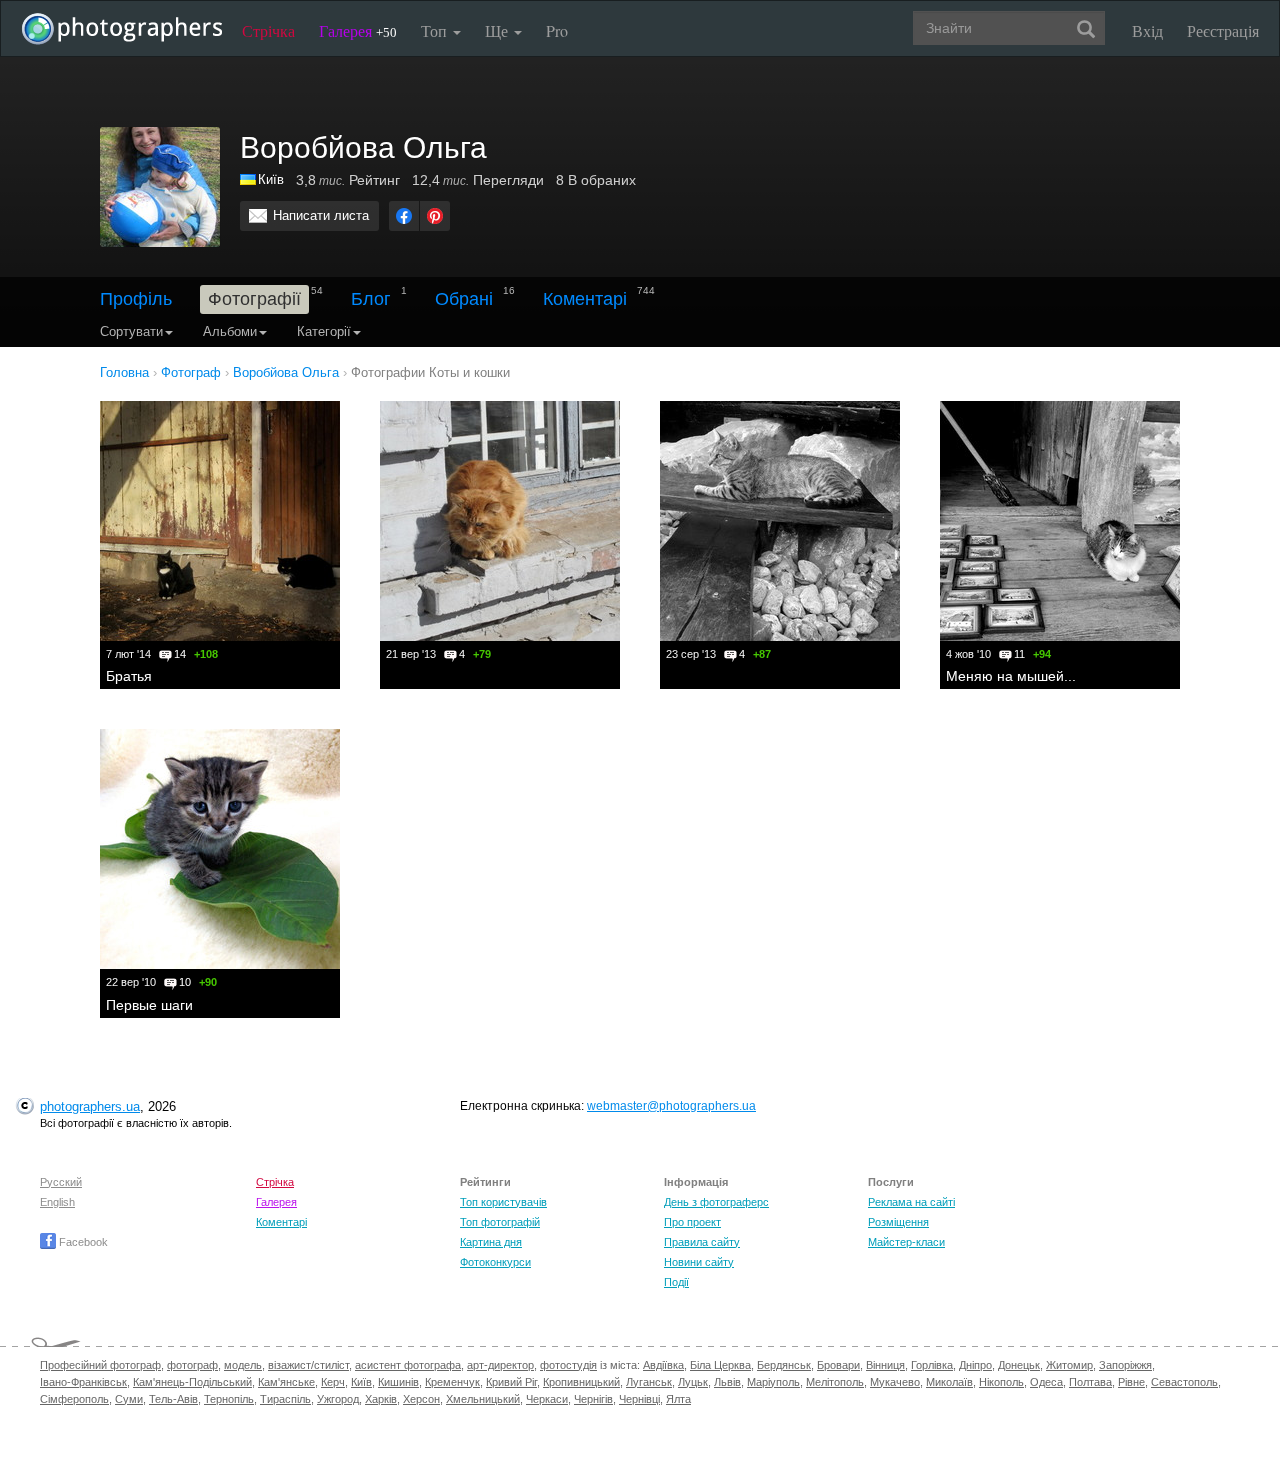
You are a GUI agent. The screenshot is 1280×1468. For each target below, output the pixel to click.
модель (243, 1365)
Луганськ (649, 1382)
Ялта (678, 1399)
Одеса (1046, 1382)
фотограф (192, 1365)
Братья (129, 676)
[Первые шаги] (220, 849)
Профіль (136, 299)
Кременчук (452, 1382)
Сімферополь (74, 1399)
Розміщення (898, 1222)
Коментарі (585, 299)
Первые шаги (149, 1005)
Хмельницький (483, 1399)
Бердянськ (784, 1365)
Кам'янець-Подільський (192, 1382)
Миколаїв (949, 1382)
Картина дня (491, 1242)
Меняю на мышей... (1011, 676)
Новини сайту (699, 1262)
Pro (557, 30)
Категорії (324, 331)
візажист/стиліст (308, 1365)
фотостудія (568, 1365)
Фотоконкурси (495, 1262)
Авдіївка (663, 1365)
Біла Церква (720, 1365)
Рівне (1131, 1382)
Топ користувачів (503, 1202)
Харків (381, 1399)
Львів (727, 1382)
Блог (371, 299)
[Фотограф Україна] (249, 179)
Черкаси (547, 1399)
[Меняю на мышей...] (1060, 521)
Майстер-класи (906, 1242)
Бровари (838, 1365)
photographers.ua (90, 1106)
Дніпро (975, 1365)
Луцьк (693, 1382)
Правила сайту (702, 1242)
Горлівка (932, 1365)
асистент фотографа (408, 1365)
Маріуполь (773, 1382)
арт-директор (500, 1365)
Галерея (358, 30)
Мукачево (895, 1382)
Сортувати (131, 331)
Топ (436, 30)
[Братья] (220, 521)
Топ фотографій (500, 1222)
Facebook (82, 1242)
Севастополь (1184, 1382)
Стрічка (268, 30)
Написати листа (321, 215)
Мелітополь (835, 1382)
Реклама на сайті (911, 1202)
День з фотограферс (716, 1202)
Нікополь (1001, 1382)
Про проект (692, 1222)
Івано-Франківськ (83, 1382)
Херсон (421, 1399)
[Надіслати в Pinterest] (435, 216)
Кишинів (398, 1382)
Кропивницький (581, 1382)
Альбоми (230, 331)
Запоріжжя (1125, 1365)
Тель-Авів (173, 1399)
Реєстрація (1223, 30)
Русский (61, 1182)
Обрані (464, 299)
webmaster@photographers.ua (671, 1106)
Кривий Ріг (511, 1382)
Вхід (1147, 30)
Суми (129, 1399)
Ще (498, 30)
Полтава (1090, 1382)
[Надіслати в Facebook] (404, 216)
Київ (271, 179)
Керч (333, 1382)
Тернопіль (229, 1399)
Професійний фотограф (100, 1365)
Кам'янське (286, 1382)
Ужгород (338, 1399)
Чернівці (639, 1399)
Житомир (1069, 1365)
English (57, 1202)
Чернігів (593, 1399)
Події (676, 1282)
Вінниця (885, 1365)
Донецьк (1019, 1365)
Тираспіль (285, 1399)
